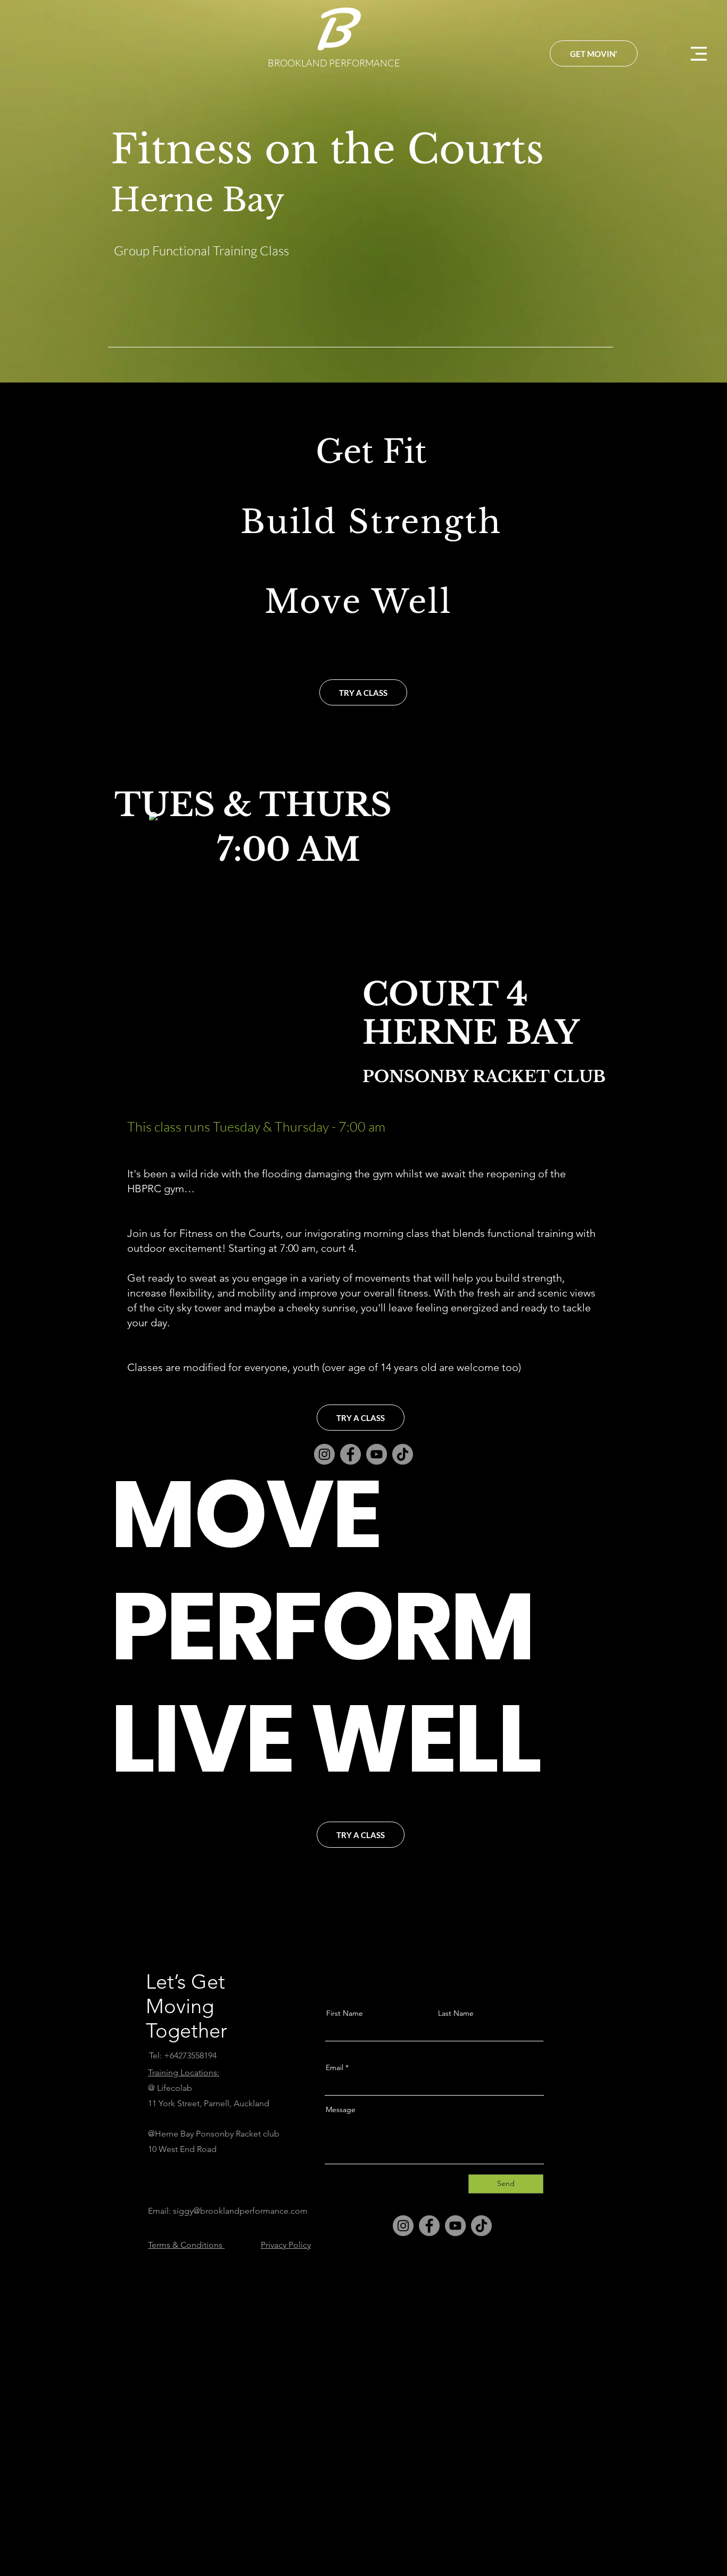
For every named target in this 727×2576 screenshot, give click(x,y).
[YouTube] (455, 2226)
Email (334, 2067)
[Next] (667, 192)
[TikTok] (403, 1454)
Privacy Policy (286, 2245)
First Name (345, 2013)
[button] (699, 54)
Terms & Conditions (186, 2245)
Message (341, 2109)
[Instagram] (403, 2226)
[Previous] (60, 192)
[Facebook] (429, 2226)
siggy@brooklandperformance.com (240, 2211)
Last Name (456, 2013)
